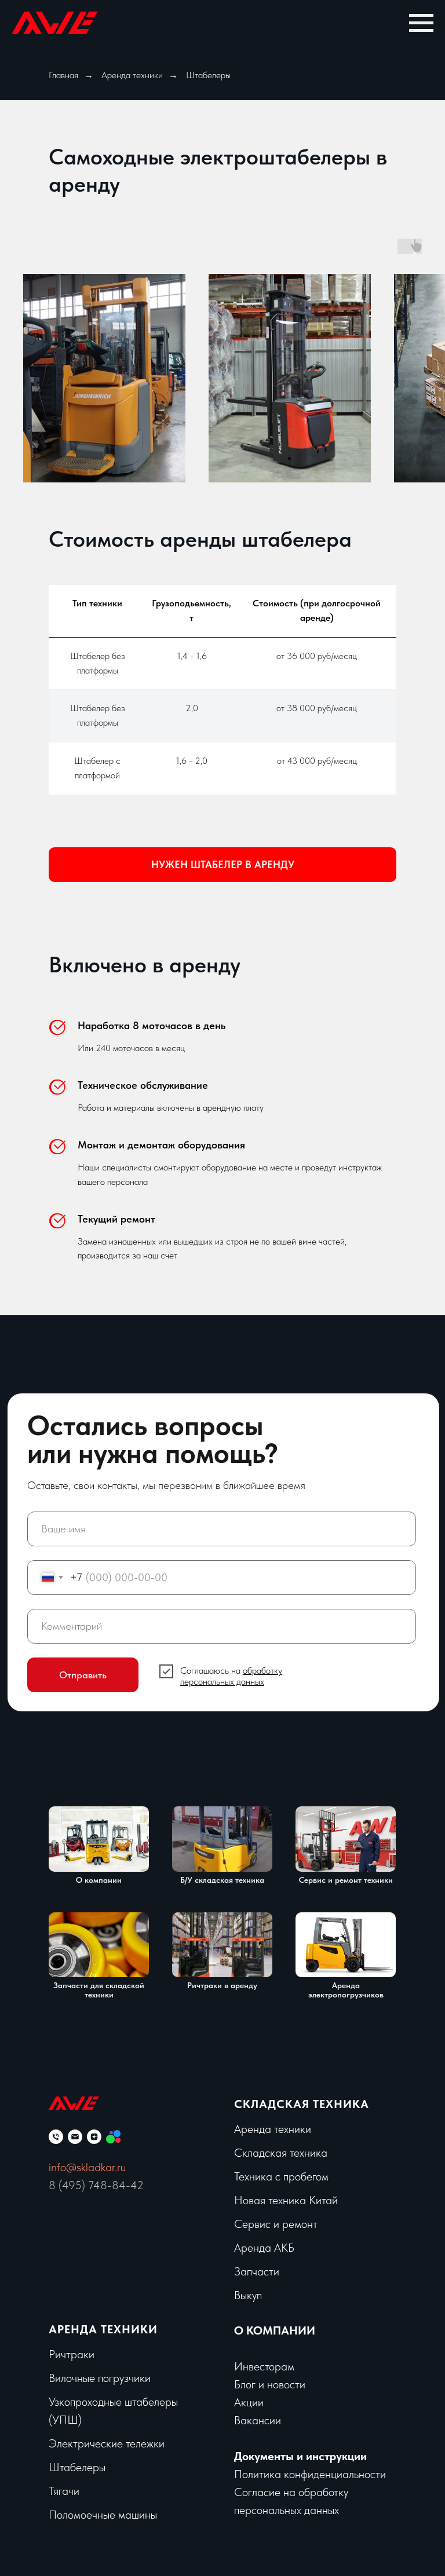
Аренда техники (132, 75)
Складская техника (302, 2104)
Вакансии (258, 2420)
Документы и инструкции (300, 2456)
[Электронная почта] (75, 2137)
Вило (60, 2378)
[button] (222, 865)
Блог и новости (270, 2384)
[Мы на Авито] (113, 2137)
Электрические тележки (107, 2443)
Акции (249, 2402)
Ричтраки (72, 2354)
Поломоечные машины (103, 2515)
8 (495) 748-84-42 (96, 2185)
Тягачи (64, 2491)
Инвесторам (264, 2366)
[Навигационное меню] (421, 23)
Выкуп (248, 2295)
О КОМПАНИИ (275, 2330)
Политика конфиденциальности (310, 2474)
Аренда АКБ (264, 2248)
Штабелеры (77, 2467)
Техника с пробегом (281, 2176)
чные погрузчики (111, 2378)
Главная (63, 75)
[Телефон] (56, 2137)
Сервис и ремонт (276, 2224)
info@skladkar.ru (87, 2167)
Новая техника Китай (286, 2200)
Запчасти (257, 2271)
